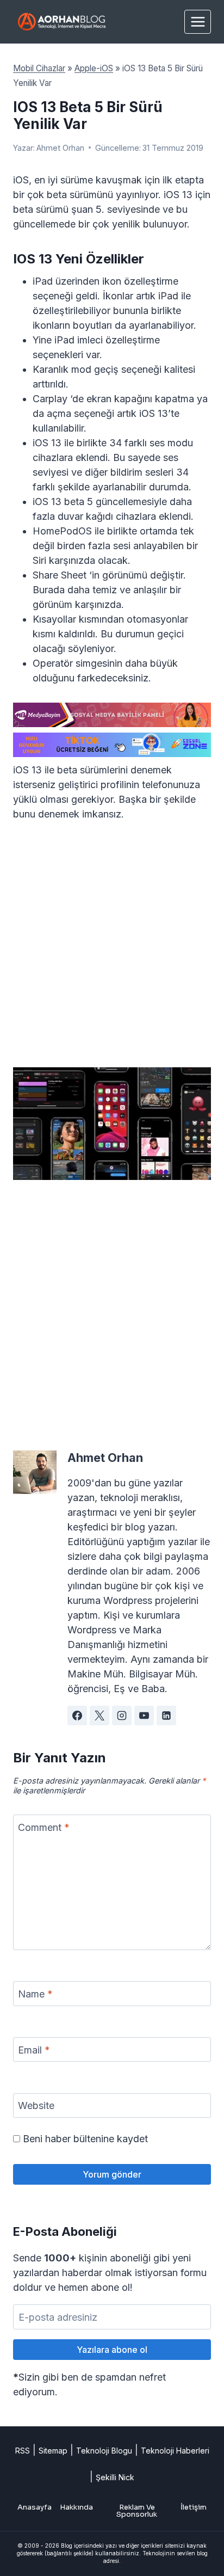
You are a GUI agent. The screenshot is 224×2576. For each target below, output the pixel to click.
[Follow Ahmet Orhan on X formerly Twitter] (99, 1716)
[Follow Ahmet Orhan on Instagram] (122, 1716)
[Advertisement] (112, 951)
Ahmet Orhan (60, 148)
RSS (23, 2451)
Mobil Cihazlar (39, 68)
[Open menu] (198, 21)
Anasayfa (35, 2507)
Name (35, 1994)
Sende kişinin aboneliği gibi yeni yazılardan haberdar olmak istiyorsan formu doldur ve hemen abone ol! (110, 2273)
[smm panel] (112, 715)
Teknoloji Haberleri (175, 2451)
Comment (44, 1827)
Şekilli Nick (115, 2477)
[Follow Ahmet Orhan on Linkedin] (166, 1716)
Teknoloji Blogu (104, 2451)
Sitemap (53, 2451)
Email (34, 2050)
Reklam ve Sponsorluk (137, 2511)
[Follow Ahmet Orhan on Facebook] (77, 1716)
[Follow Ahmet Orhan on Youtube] (144, 1716)
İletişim (194, 2507)
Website (36, 2106)
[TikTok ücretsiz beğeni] (112, 745)
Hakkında (76, 2507)
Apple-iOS (94, 68)
